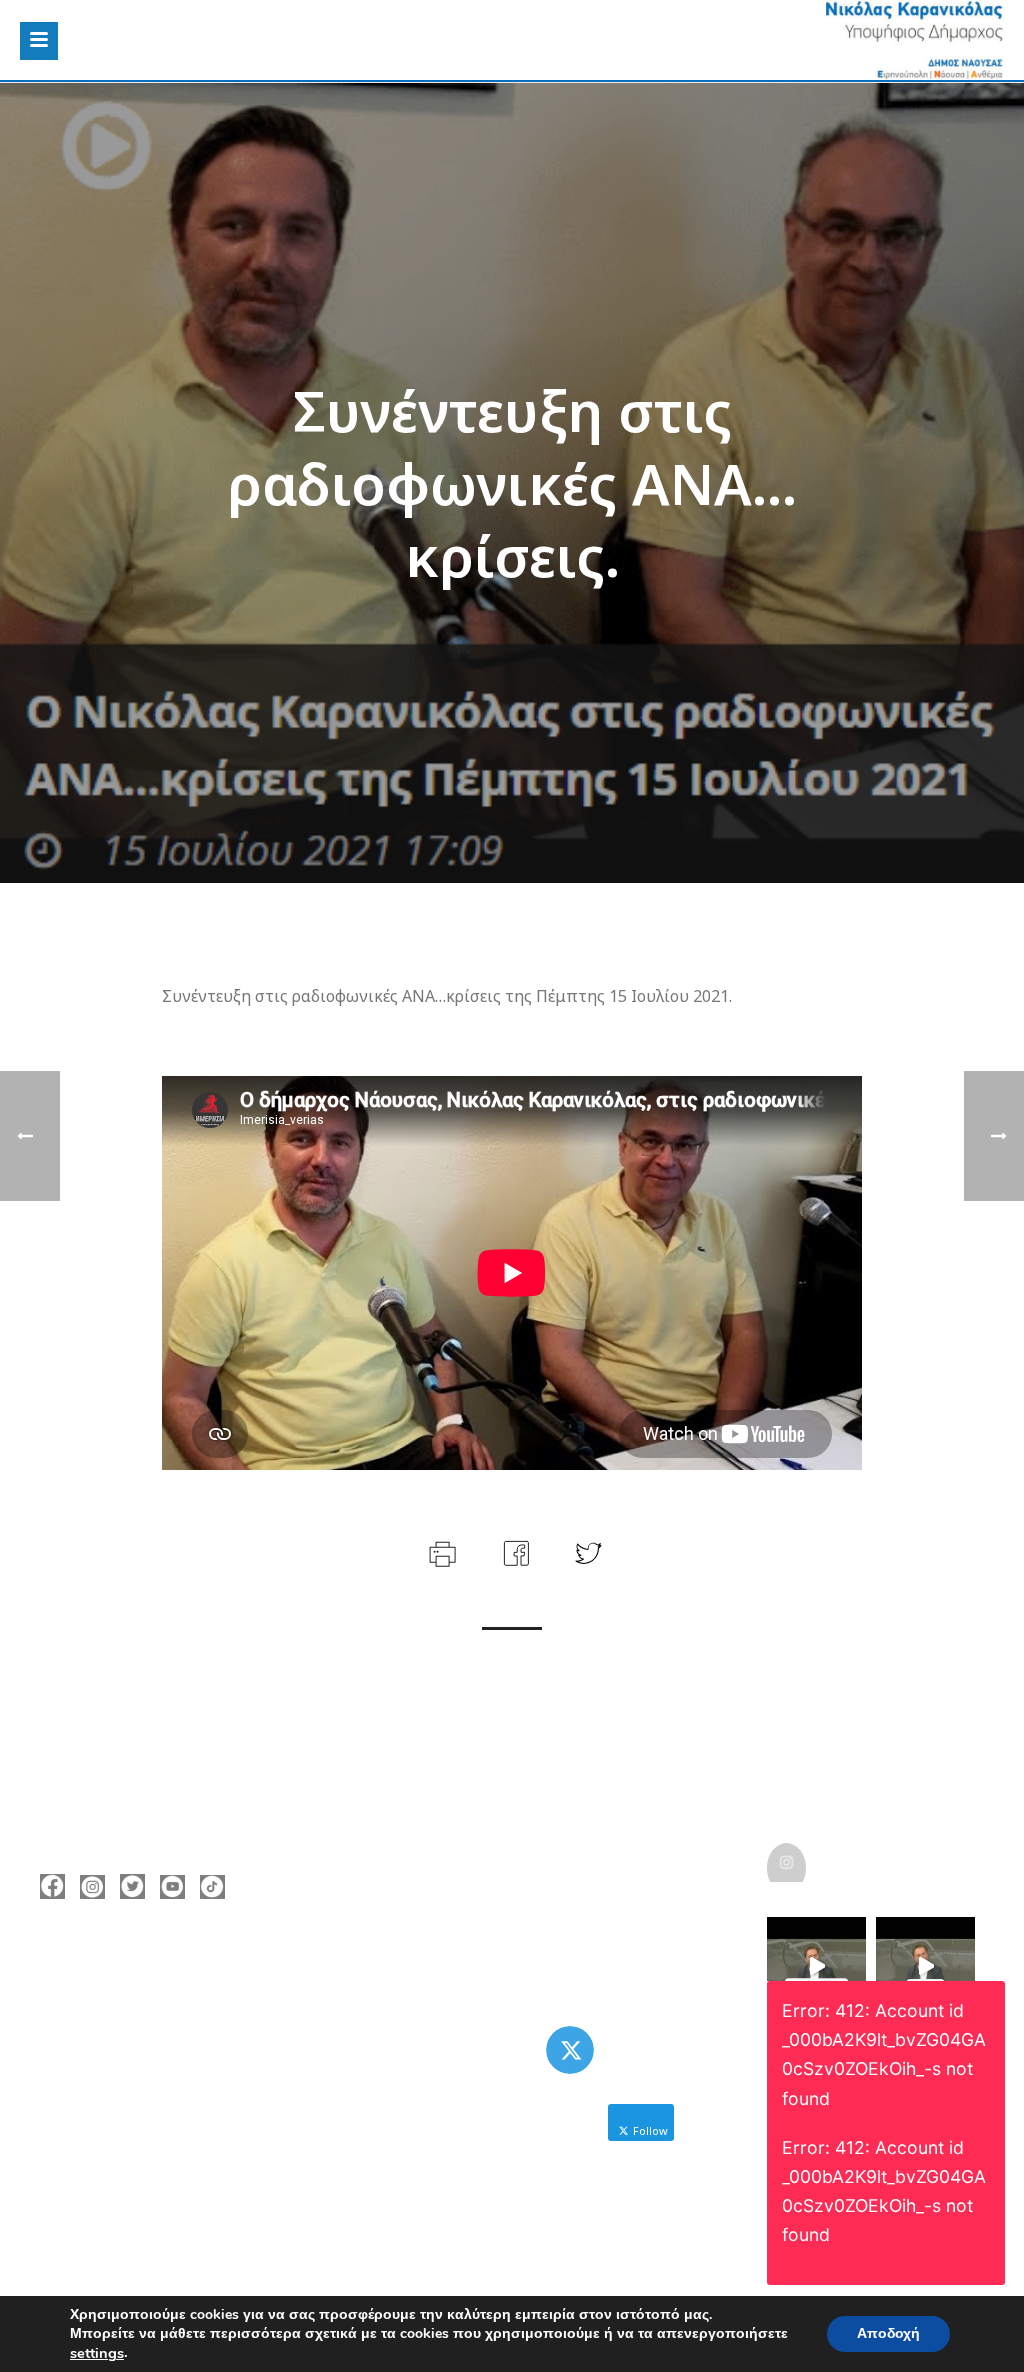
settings (97, 2353)
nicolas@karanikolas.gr (148, 2059)
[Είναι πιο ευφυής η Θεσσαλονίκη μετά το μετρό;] (925, 1966)
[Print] (440, 1551)
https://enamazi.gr (132, 2089)
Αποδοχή (888, 2333)
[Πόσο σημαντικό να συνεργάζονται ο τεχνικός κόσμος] (816, 1966)
